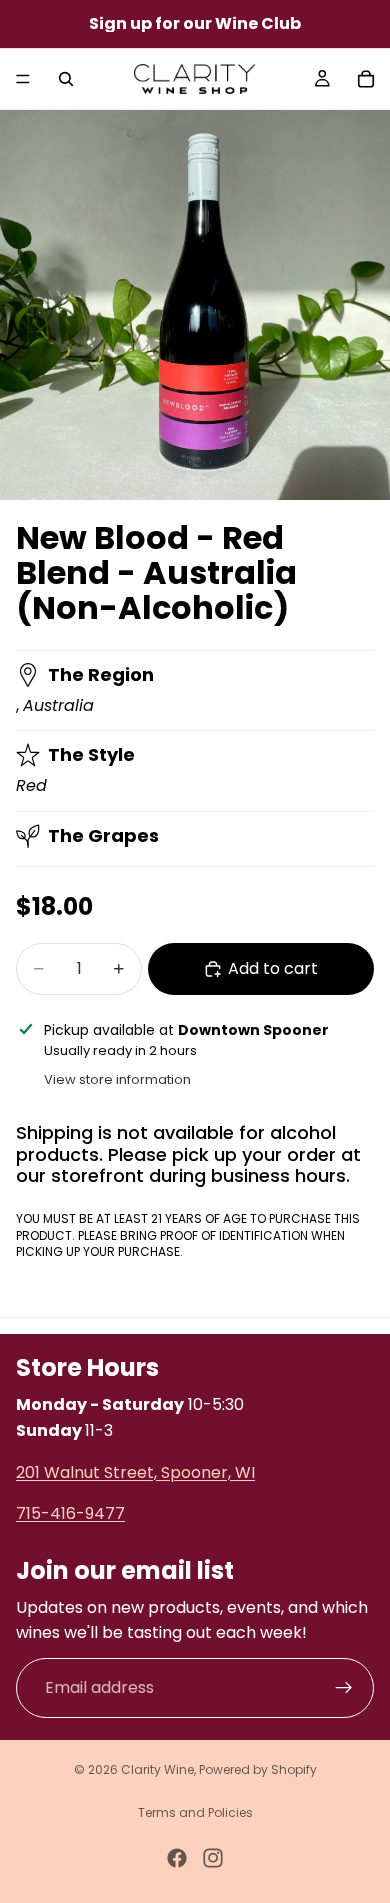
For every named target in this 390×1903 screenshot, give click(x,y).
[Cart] (366, 79)
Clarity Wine (157, 1769)
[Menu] (23, 79)
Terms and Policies (195, 1812)
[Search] (66, 79)
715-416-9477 (70, 1513)
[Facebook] (177, 1858)
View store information (117, 1079)
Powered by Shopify (258, 1769)
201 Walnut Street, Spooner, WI (135, 1472)
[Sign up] (344, 1688)
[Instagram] (213, 1858)
